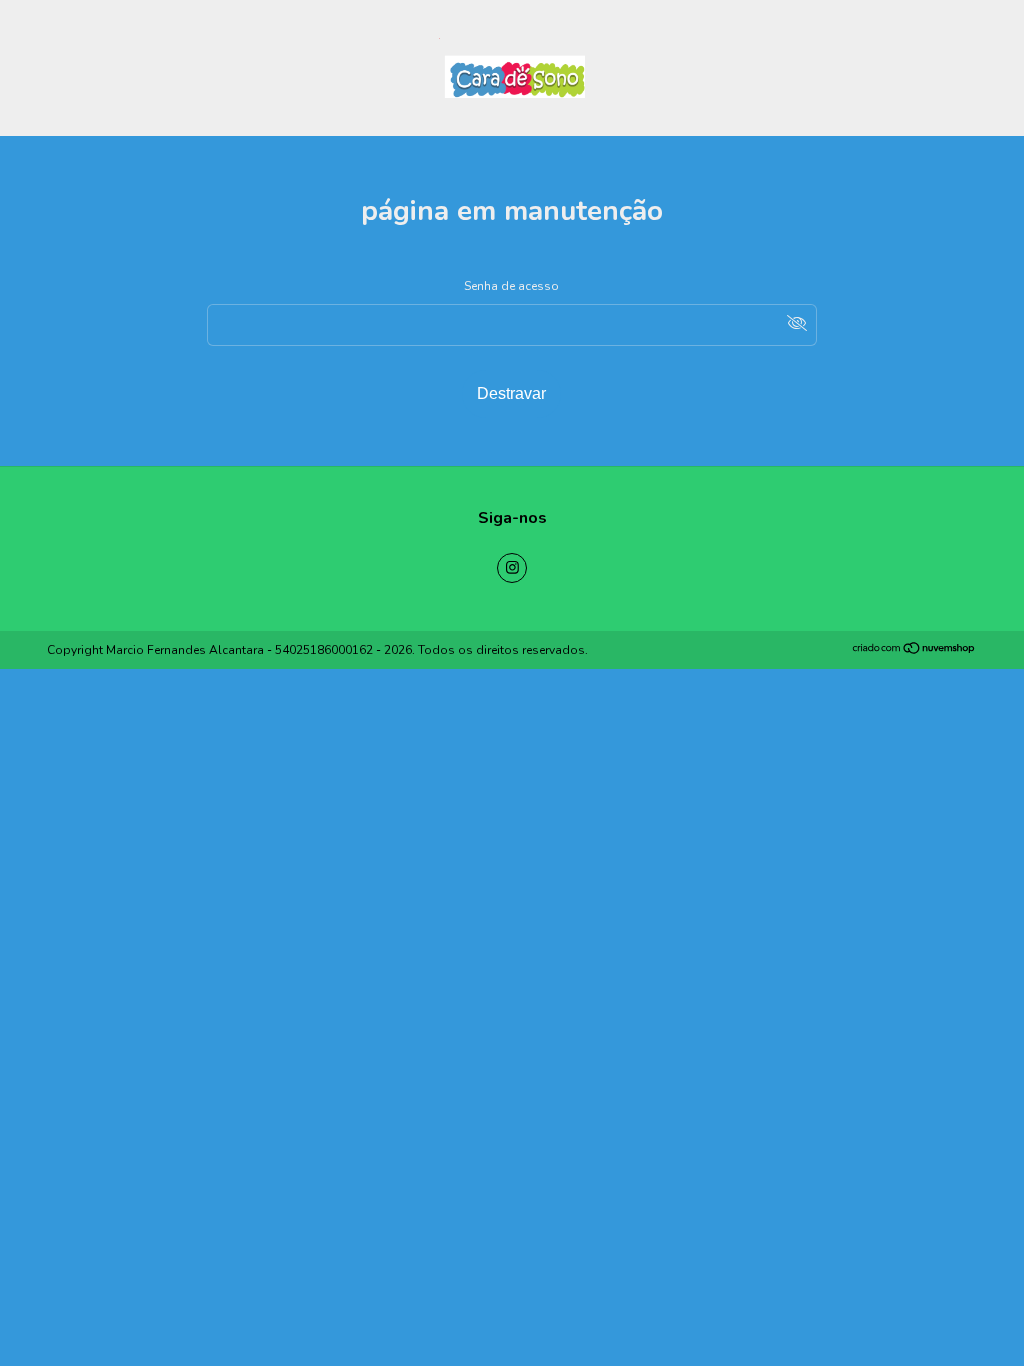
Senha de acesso (511, 286)
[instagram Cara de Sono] (512, 568)
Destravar (511, 393)
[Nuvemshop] (914, 651)
